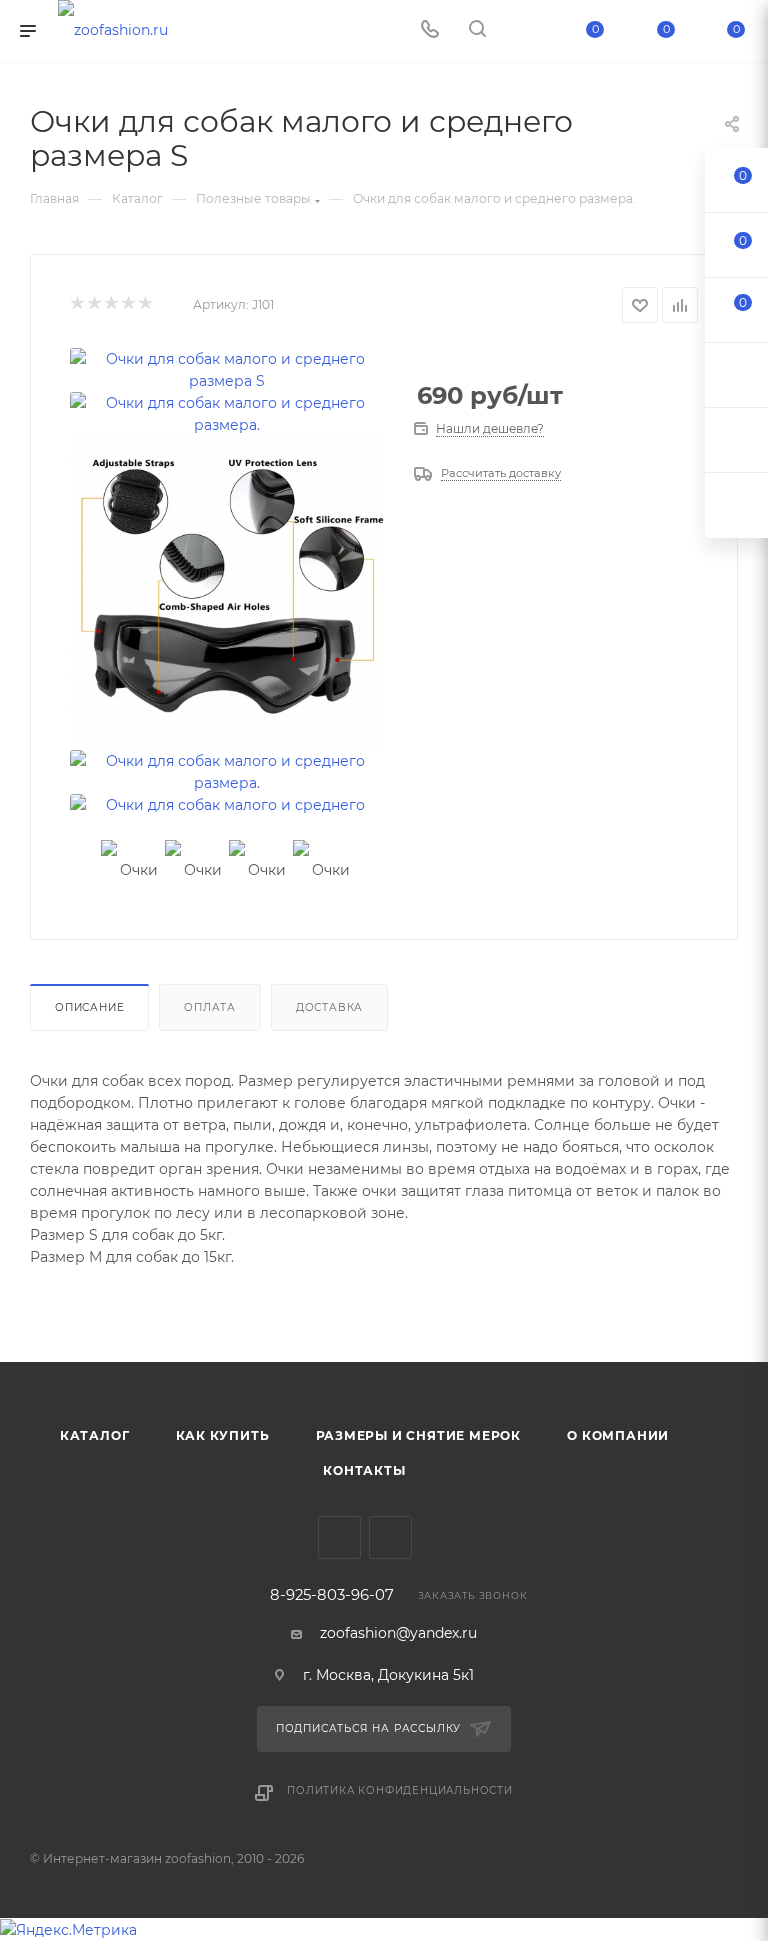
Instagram (390, 1537)
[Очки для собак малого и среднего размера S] (227, 370)
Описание (89, 1007)
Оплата (210, 1007)
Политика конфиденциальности (400, 1790)
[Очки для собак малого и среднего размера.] (227, 414)
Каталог (95, 1435)
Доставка (329, 1007)
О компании (618, 1435)
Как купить (223, 1435)
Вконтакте (339, 1537)
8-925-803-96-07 (332, 1595)
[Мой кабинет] (525, 31)
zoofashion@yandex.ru (398, 1633)
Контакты (364, 1470)
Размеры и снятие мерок (419, 1435)
